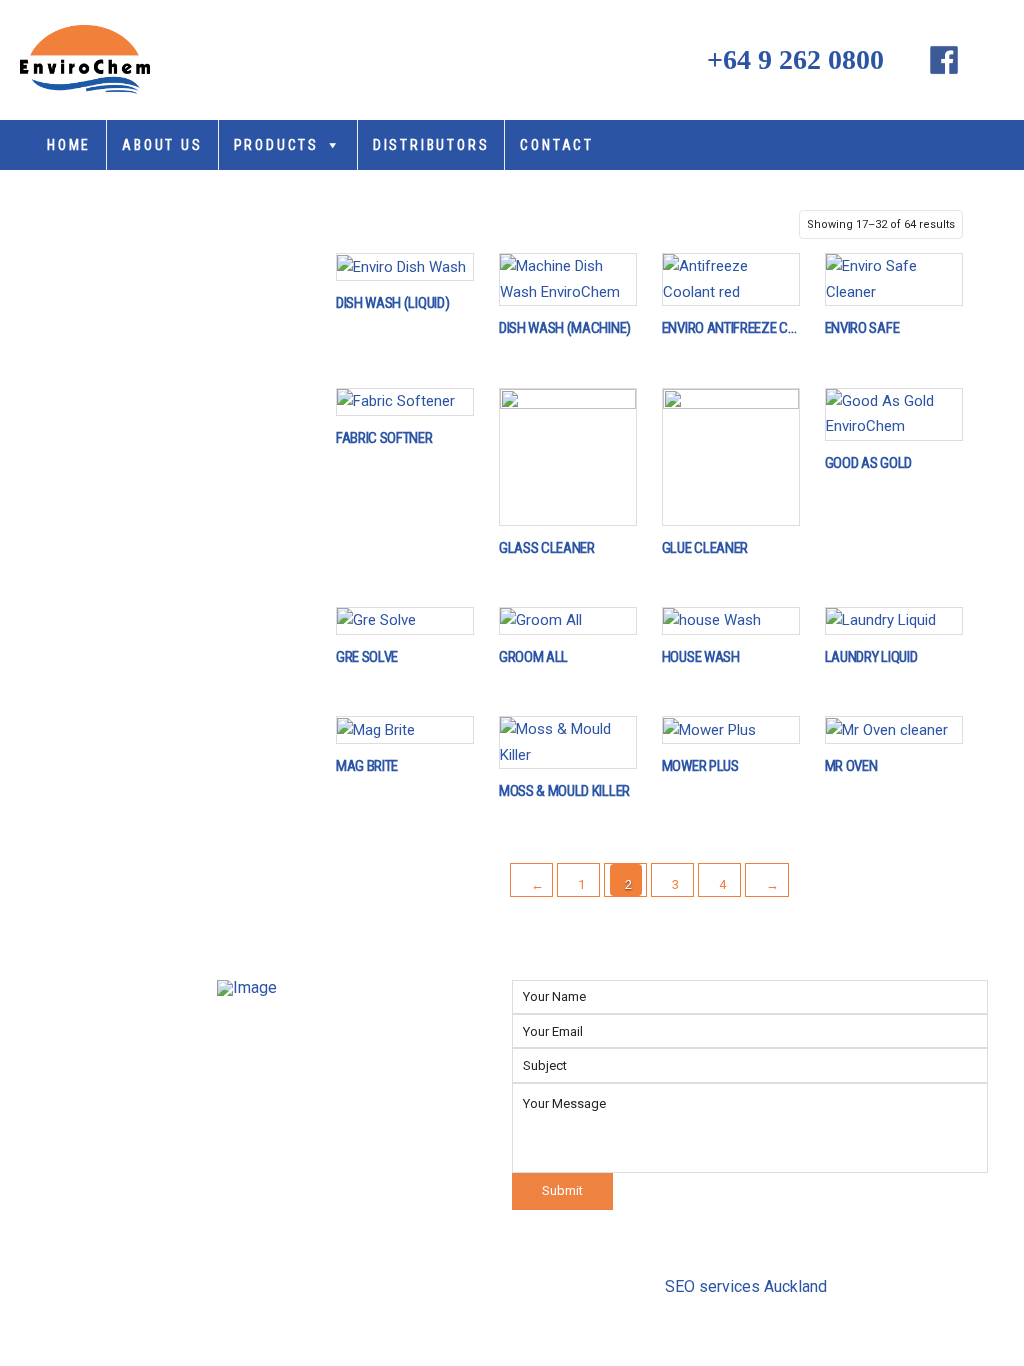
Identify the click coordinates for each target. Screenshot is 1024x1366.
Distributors (431, 145)
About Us (162, 145)
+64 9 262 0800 (788, 59)
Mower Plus (700, 767)
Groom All (533, 658)
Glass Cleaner (547, 549)
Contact (557, 145)
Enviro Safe (862, 329)
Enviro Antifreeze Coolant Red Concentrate (731, 329)
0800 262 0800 (321, 1135)
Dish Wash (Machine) (565, 329)
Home (69, 145)
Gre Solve (367, 658)
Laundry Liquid (871, 658)
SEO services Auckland (746, 1286)
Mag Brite (367, 767)
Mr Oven (851, 767)
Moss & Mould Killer (564, 792)
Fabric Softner (384, 439)
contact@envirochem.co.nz (366, 1171)
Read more (411, 264)
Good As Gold (868, 464)
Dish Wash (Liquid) (392, 304)
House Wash (701, 658)
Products (276, 145)
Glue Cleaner (705, 549)
